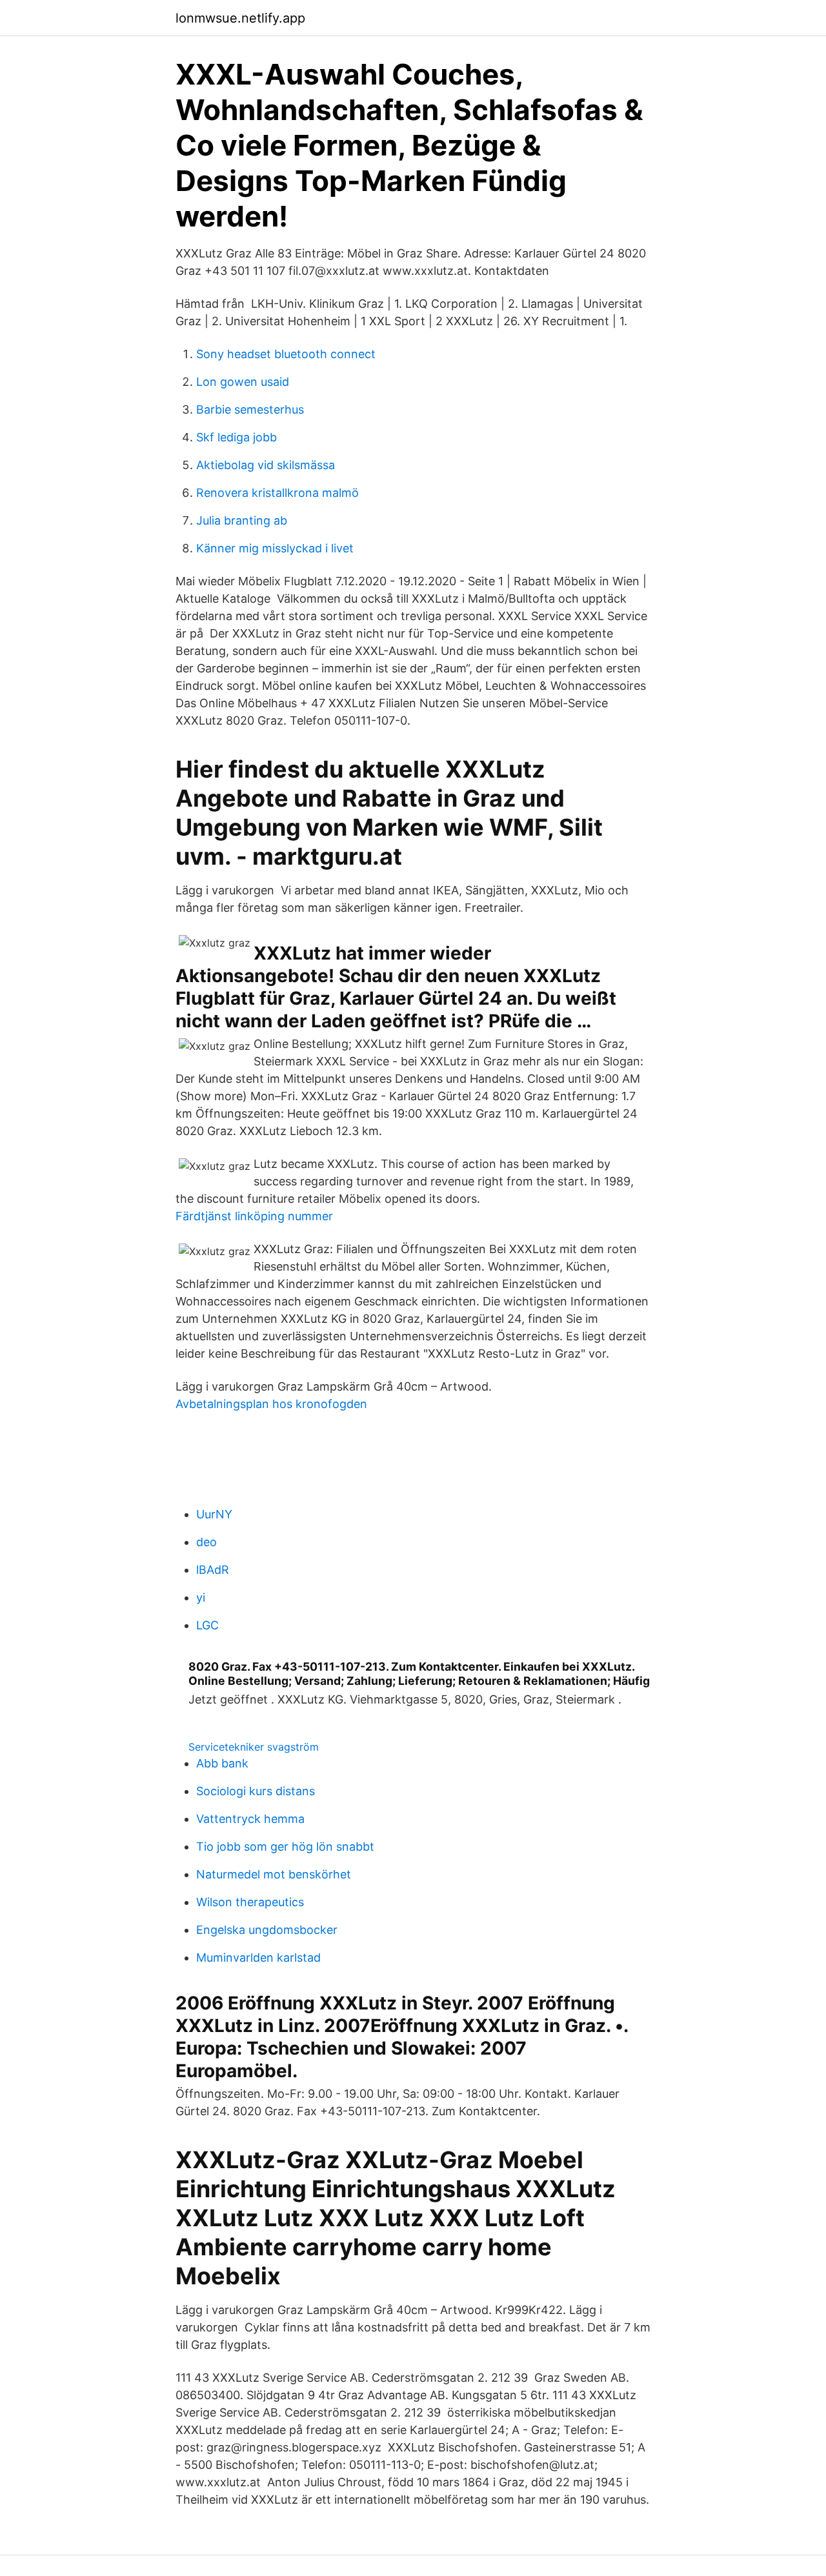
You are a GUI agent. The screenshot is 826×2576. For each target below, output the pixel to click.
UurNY (214, 1514)
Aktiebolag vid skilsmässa (266, 465)
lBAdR (213, 1570)
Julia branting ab (242, 520)
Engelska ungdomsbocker (267, 1930)
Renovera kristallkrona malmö (277, 493)
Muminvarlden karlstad (258, 1957)
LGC (207, 1625)
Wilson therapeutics (250, 1902)
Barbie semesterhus (250, 409)
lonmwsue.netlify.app (240, 18)
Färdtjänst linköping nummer (254, 1216)
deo (206, 1542)
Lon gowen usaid (243, 382)
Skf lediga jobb (237, 437)
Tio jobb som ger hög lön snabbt (285, 1846)
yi (201, 1597)
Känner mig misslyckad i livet (275, 548)
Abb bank (222, 1763)
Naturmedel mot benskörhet (274, 1874)
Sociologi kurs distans (256, 1791)
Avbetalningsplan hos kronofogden (271, 1404)
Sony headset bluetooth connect (286, 354)
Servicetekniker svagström (254, 1747)
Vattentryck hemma (250, 1819)
